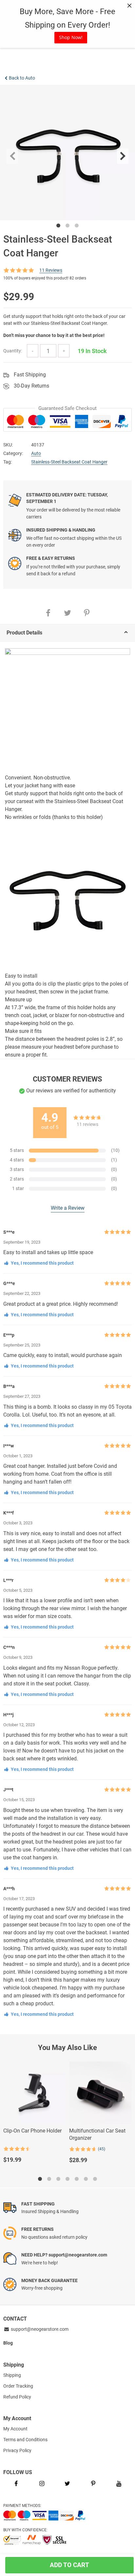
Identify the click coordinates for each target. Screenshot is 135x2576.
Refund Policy (17, 2397)
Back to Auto (22, 78)
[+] (64, 351)
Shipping (12, 2375)
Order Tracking (18, 2386)
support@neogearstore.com (39, 2329)
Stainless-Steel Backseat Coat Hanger (69, 462)
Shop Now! (71, 37)
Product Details (24, 633)
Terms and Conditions (25, 2440)
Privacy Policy (17, 2450)
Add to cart (67, 2565)
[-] (33, 351)
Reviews (51, 270)
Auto (36, 453)
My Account (15, 2429)
